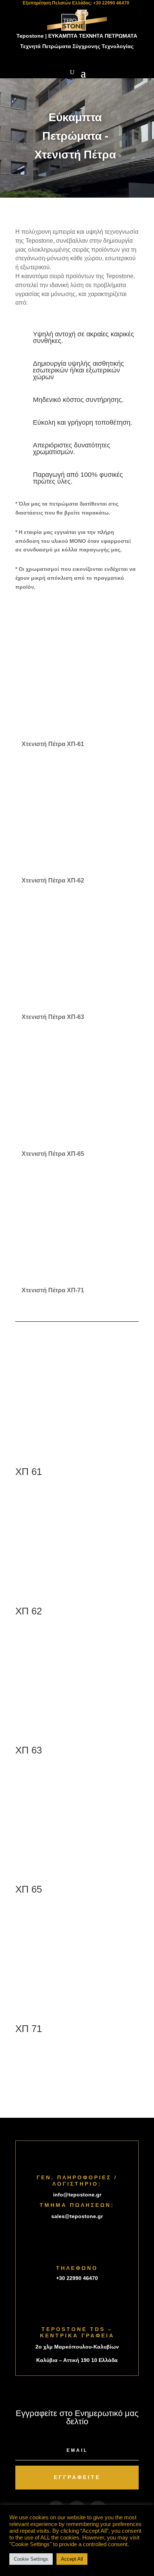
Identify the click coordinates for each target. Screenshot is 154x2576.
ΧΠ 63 (29, 1750)
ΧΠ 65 (29, 1889)
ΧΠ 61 (29, 1472)
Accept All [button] (72, 2559)
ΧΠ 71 (29, 2029)
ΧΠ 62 (29, 1611)
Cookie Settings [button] (31, 2559)
